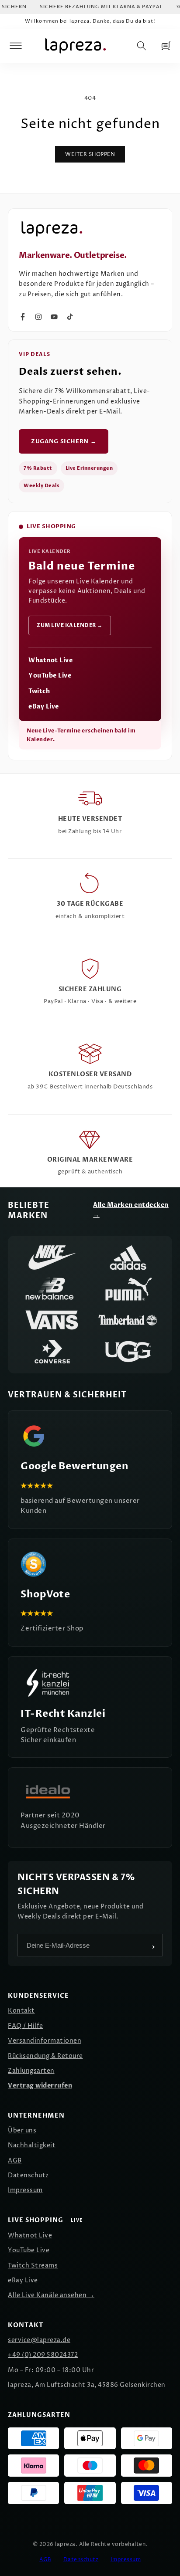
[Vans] (52, 1320)
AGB (15, 2161)
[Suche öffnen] (142, 46)
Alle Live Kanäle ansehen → (51, 2295)
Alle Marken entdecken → (131, 1210)
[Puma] (128, 1289)
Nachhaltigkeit (32, 2145)
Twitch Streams (33, 2266)
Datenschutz (28, 2175)
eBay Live (44, 707)
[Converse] (52, 1352)
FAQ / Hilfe (26, 2026)
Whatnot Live (50, 660)
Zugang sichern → (64, 441)
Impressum (25, 2190)
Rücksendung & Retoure (45, 2056)
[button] (16, 46)
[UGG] (128, 1352)
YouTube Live (50, 676)
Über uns (22, 2130)
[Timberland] (128, 1320)
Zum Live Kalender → (70, 625)
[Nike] (52, 1257)
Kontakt (21, 2011)
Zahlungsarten (31, 2071)
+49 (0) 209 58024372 (43, 2355)
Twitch (39, 691)
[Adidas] (128, 1257)
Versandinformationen (45, 2041)
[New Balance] (52, 1289)
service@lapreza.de (39, 2340)
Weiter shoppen (90, 154)
